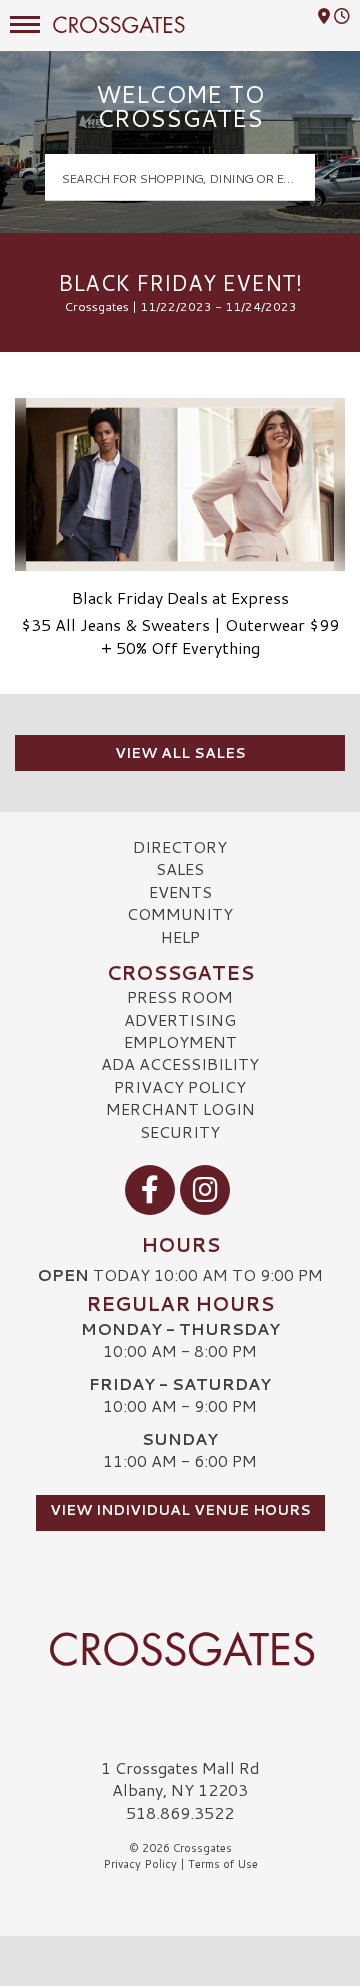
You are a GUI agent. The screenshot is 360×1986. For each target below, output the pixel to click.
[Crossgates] (180, 1649)
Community (180, 913)
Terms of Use (223, 1864)
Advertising (180, 1019)
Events (180, 891)
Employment (180, 1041)
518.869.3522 (180, 1813)
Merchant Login (180, 1108)
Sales (180, 868)
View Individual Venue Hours (180, 1510)
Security (180, 1131)
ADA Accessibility (180, 1063)
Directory (180, 846)
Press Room (180, 996)
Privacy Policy (180, 1086)
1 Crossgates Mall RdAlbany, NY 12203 (180, 1778)
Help (180, 936)
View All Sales (180, 753)
